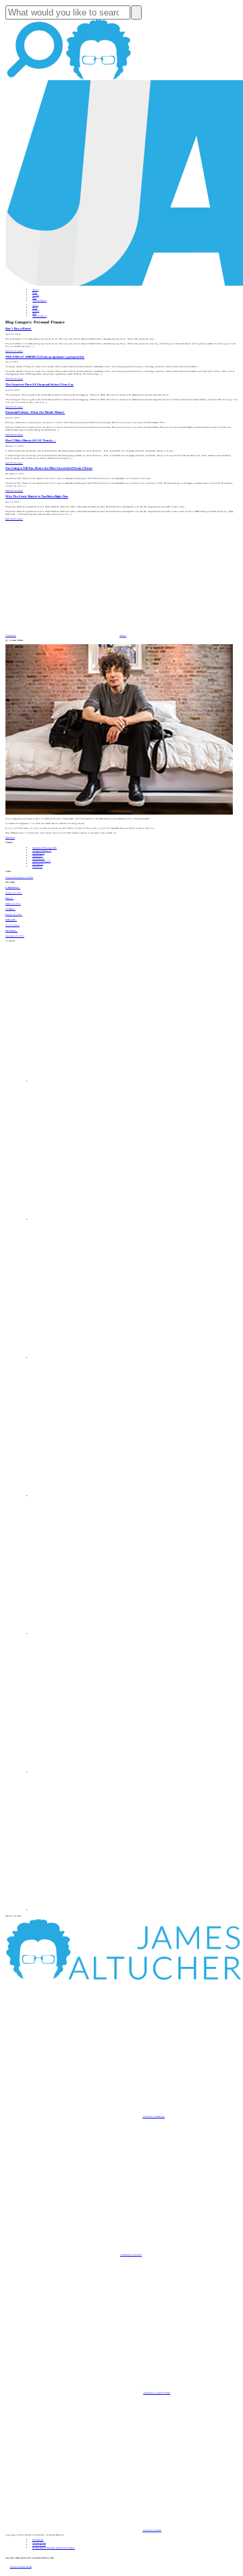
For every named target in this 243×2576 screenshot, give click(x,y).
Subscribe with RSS (152, 2530)
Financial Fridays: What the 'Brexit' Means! (35, 412)
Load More (11, 635)
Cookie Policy (39, 2545)
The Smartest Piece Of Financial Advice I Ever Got (39, 384)
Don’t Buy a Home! (19, 328)
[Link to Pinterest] (101, 1772)
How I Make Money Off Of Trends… (31, 440)
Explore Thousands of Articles (19, 877)
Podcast (36, 295)
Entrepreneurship (42, 850)
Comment (19, 351)
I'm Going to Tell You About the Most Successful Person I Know (49, 468)
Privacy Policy (39, 2542)
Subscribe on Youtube (131, 2255)
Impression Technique (45, 848)
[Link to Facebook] (101, 1081)
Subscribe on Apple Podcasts (157, 2393)
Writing (38, 864)
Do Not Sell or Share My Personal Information (54, 2548)
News (34, 298)
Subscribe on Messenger (154, 2116)
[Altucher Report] (99, 79)
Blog (35, 292)
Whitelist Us (38, 2540)
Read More (10, 351)
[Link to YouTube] (101, 1634)
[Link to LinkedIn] (101, 1358)
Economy (38, 858)
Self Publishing (42, 861)
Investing (38, 853)
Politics (37, 867)
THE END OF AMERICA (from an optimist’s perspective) (45, 357)
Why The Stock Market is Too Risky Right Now (37, 496)
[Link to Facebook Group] (101, 1220)
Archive (123, 635)
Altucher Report (39, 301)
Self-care (37, 856)
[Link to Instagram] (101, 1910)
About (35, 290)
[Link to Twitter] (101, 1496)
